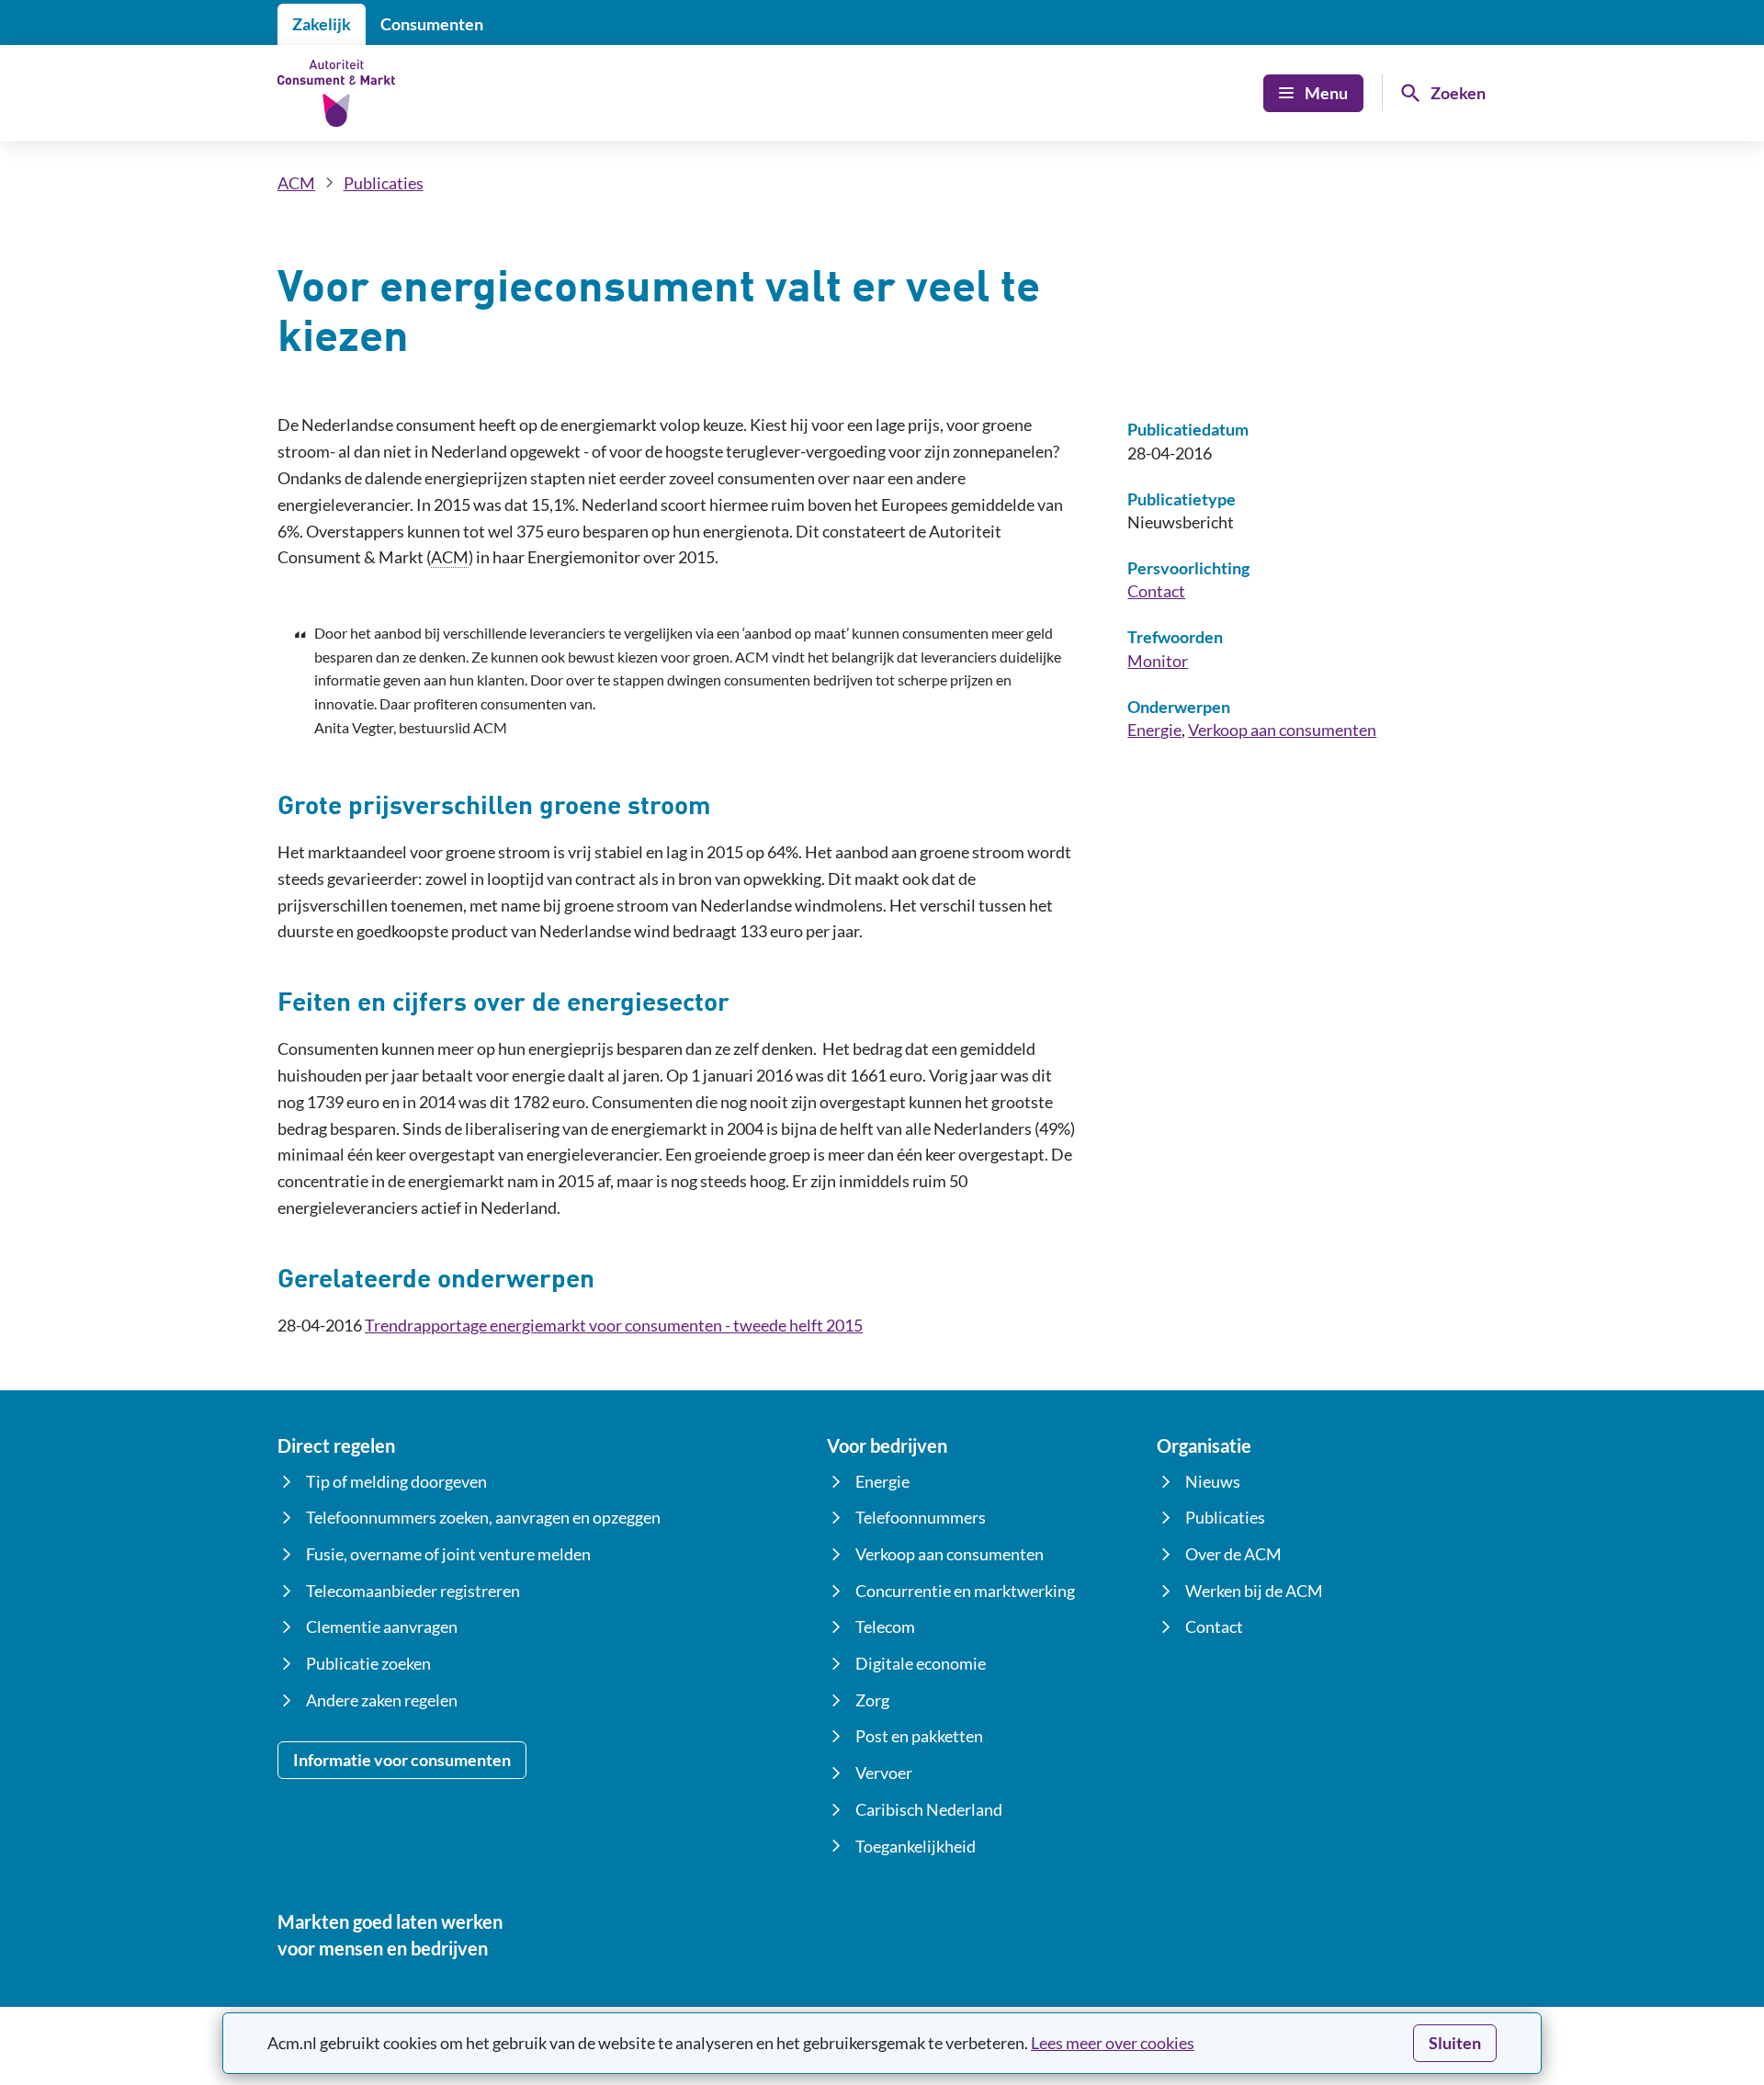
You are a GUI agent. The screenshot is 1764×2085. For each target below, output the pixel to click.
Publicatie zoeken (368, 1663)
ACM (296, 183)
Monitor (1158, 661)
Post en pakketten (919, 1736)
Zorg (872, 1700)
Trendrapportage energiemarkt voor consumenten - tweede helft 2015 (614, 1325)
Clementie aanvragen (382, 1626)
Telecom (885, 1626)
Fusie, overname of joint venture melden (448, 1554)
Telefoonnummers (921, 1517)
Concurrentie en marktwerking (965, 1591)
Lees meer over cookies (1113, 2043)
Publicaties (384, 183)
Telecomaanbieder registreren (413, 1591)
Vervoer (884, 1773)
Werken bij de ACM (1254, 1591)
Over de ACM (1233, 1554)
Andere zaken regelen (382, 1700)
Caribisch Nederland (929, 1809)
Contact (1156, 591)
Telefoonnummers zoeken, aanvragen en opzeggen (483, 1517)
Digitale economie (921, 1663)
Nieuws (1213, 1481)
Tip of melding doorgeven (396, 1481)
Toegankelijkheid (916, 1846)
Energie (1154, 730)
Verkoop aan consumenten (1282, 730)
